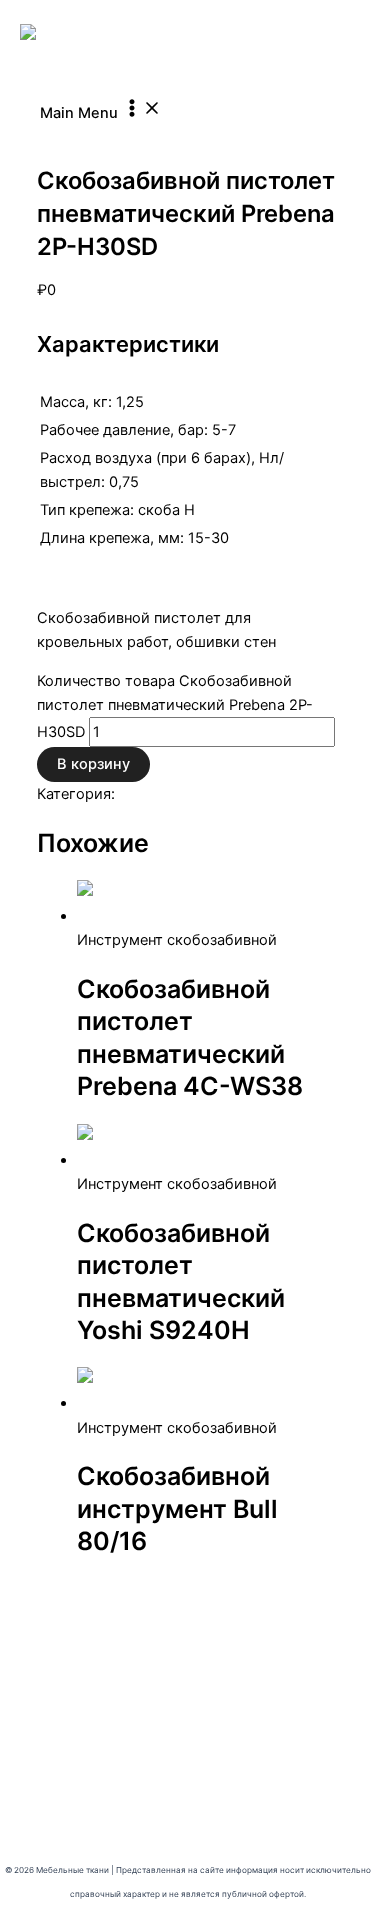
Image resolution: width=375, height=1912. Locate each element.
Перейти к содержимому (90, 12)
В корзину (93, 764)
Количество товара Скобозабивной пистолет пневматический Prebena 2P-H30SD (175, 706)
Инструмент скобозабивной (137, 136)
